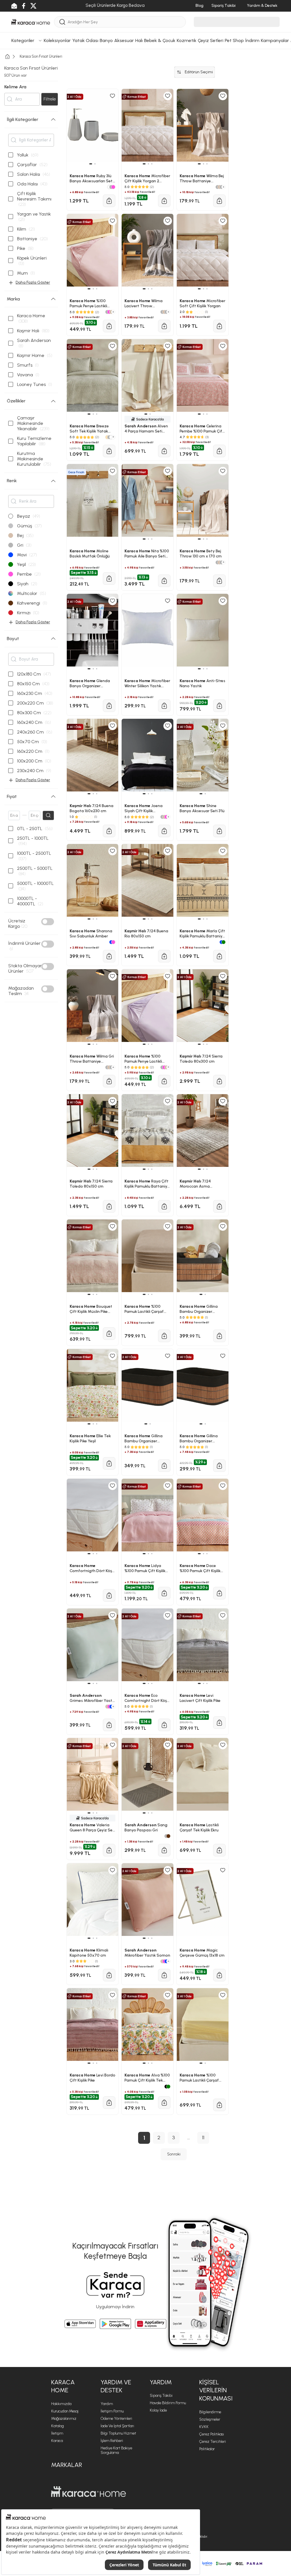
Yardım (107, 2404)
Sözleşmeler (210, 2419)
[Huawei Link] (151, 2324)
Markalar (67, 2465)
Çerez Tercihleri (213, 2442)
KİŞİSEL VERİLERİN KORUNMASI (216, 2390)
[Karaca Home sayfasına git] (89, 2492)
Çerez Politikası (212, 2434)
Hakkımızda (61, 2404)
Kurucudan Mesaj (65, 2411)
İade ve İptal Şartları (117, 2426)
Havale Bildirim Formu (168, 2403)
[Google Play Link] (115, 2324)
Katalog (58, 2426)
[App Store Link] (80, 2324)
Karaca (57, 2441)
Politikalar (207, 2449)
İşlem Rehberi (112, 2441)
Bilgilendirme (210, 2412)
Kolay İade (158, 2410)
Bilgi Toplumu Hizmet (118, 2433)
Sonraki (174, 2154)
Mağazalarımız (64, 2419)
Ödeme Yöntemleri (116, 2419)
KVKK (204, 2427)
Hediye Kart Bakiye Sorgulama (116, 2450)
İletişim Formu (112, 2411)
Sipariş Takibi (161, 2396)
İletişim (57, 2433)
